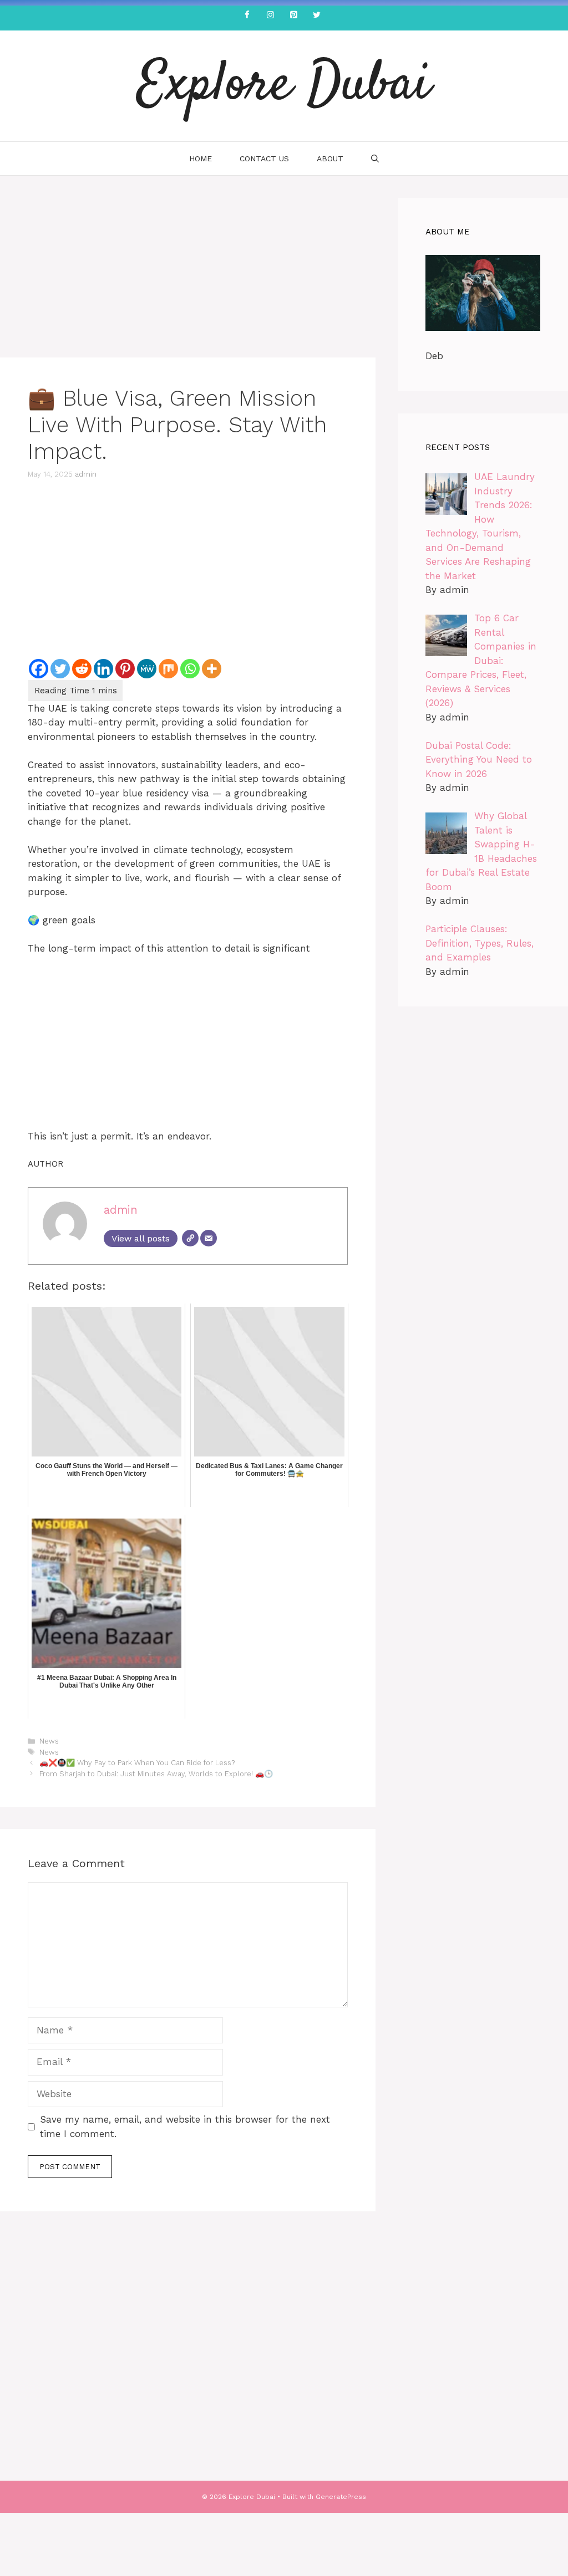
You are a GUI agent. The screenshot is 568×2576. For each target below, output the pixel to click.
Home (201, 159)
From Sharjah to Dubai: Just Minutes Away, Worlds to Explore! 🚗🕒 (156, 1774)
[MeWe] (147, 669)
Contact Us (264, 159)
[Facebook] (247, 15)
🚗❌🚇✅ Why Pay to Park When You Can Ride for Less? (137, 1763)
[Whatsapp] (190, 669)
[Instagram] (270, 15)
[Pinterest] (293, 15)
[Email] (209, 1238)
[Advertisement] (188, 275)
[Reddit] (82, 669)
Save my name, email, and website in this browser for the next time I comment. (185, 2127)
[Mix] (168, 669)
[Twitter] (317, 15)
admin (86, 474)
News (49, 1741)
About (330, 159)
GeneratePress (341, 2497)
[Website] (190, 1238)
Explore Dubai (284, 86)
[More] (212, 669)
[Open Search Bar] (375, 159)
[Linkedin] (103, 669)
